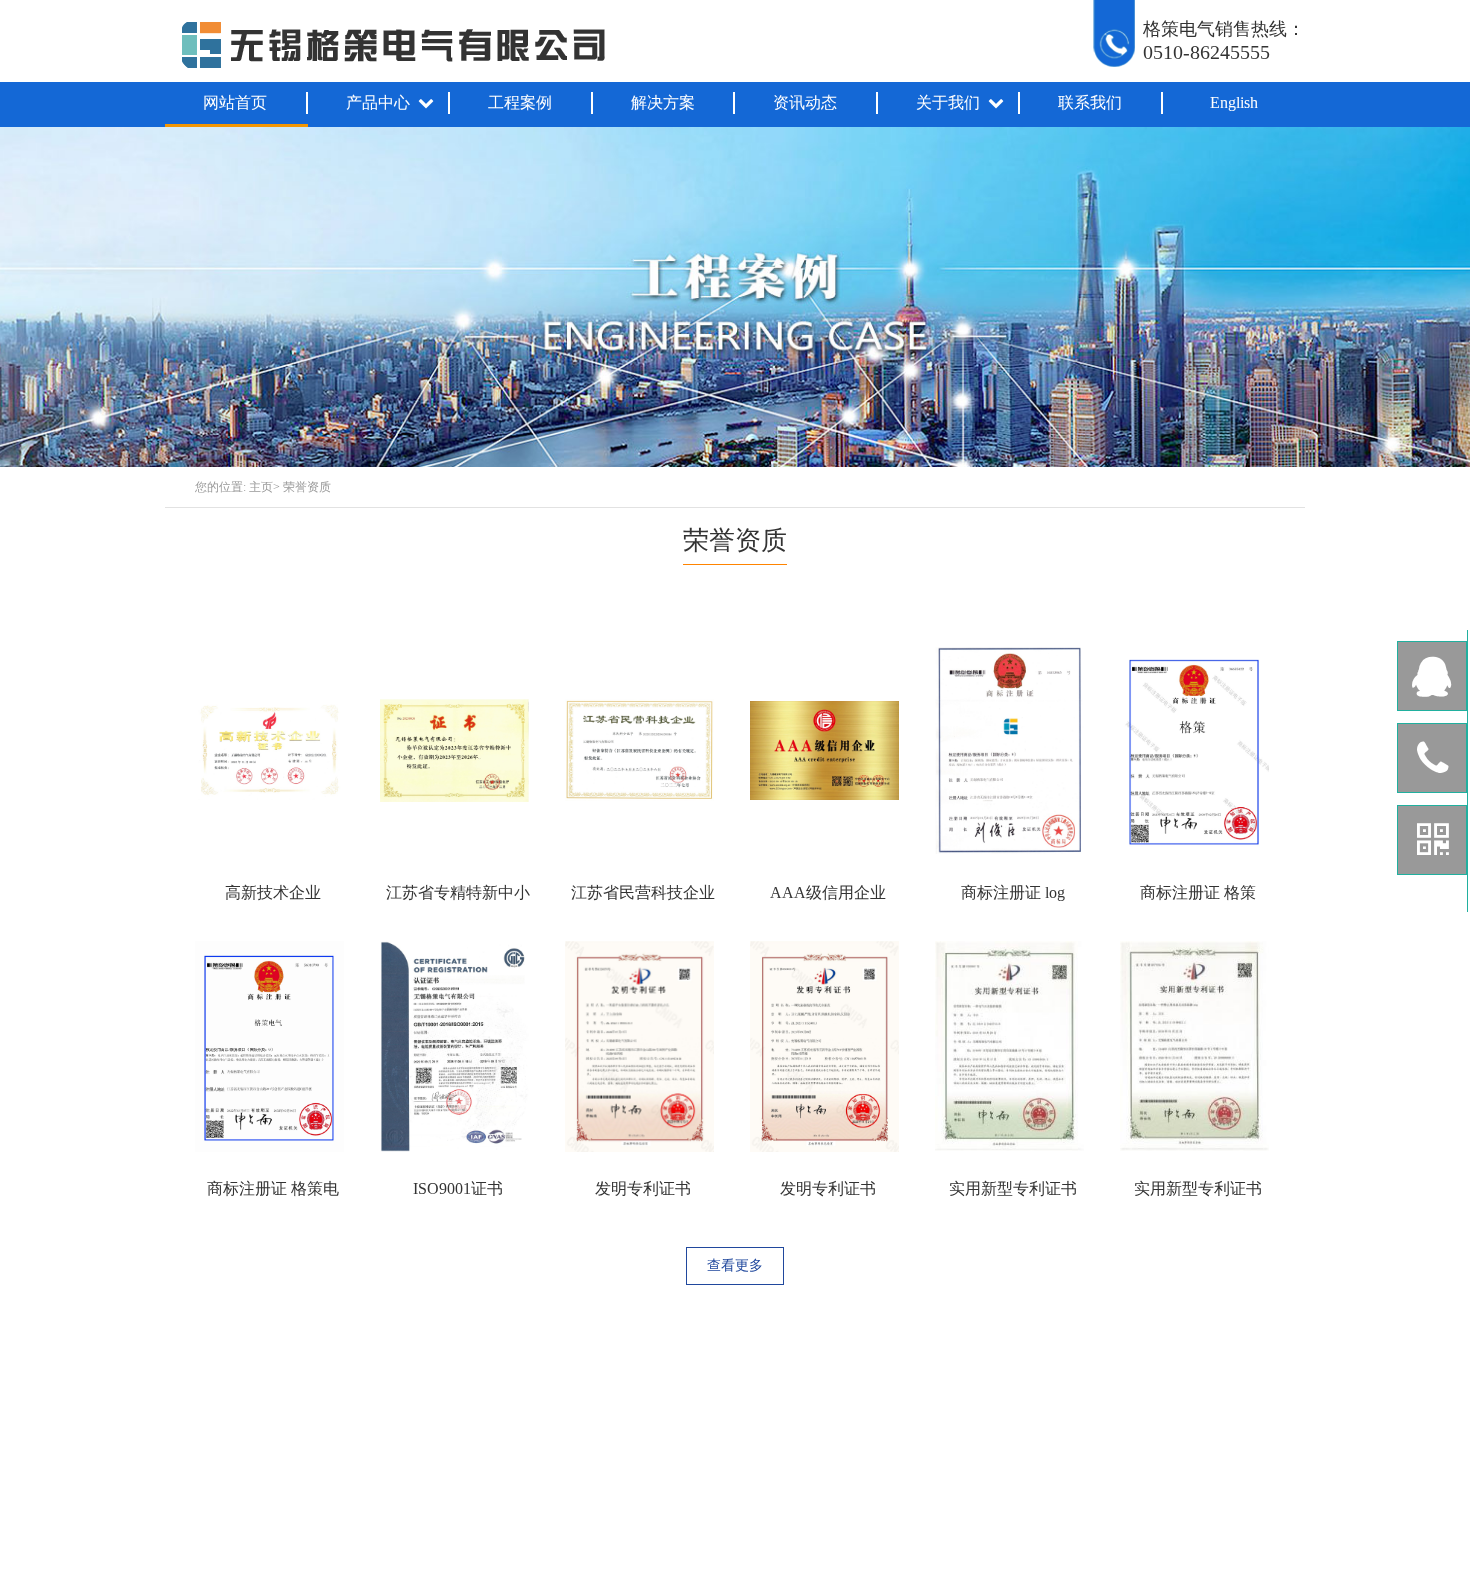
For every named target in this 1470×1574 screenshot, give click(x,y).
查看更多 (735, 1265)
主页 (261, 487)
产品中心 (378, 102)
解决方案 (663, 102)
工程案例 (520, 102)
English (1234, 102)
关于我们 (948, 102)
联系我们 (1090, 102)
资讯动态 (805, 102)
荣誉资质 (307, 487)
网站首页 (235, 102)
